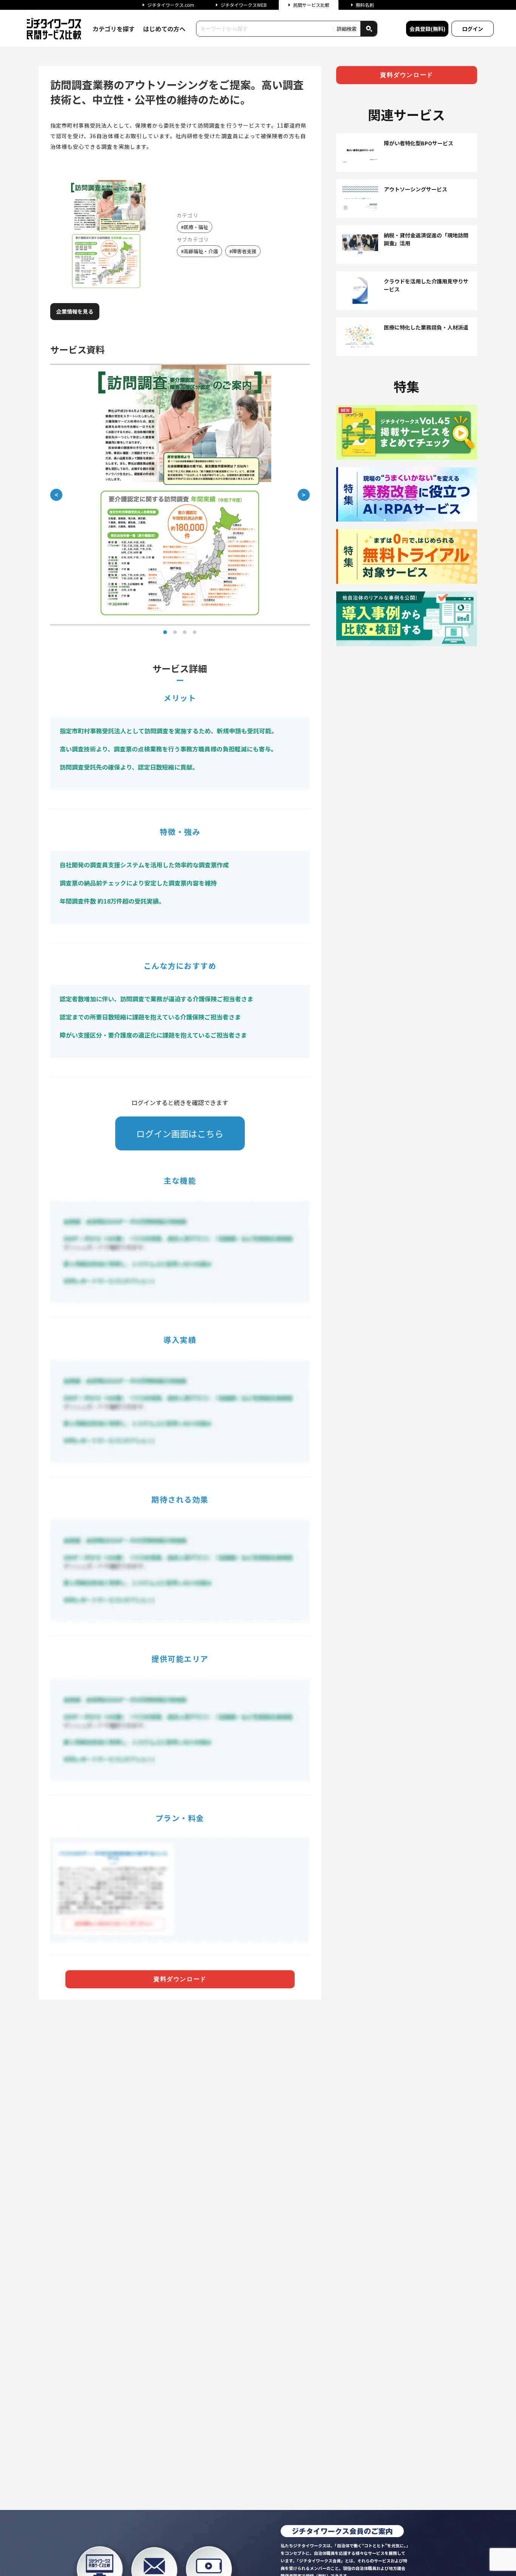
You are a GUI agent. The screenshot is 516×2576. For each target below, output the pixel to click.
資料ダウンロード (180, 1979)
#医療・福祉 (195, 227)
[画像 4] (195, 632)
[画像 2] (175, 632)
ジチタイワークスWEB (244, 5)
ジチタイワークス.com (171, 5)
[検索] (369, 29)
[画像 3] (185, 632)
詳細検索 (347, 29)
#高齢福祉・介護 (199, 251)
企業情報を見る (75, 311)
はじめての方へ (164, 29)
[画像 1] (165, 632)
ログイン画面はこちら (180, 1133)
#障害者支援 (243, 251)
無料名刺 (365, 5)
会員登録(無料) (427, 29)
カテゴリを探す (114, 29)
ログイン (473, 29)
